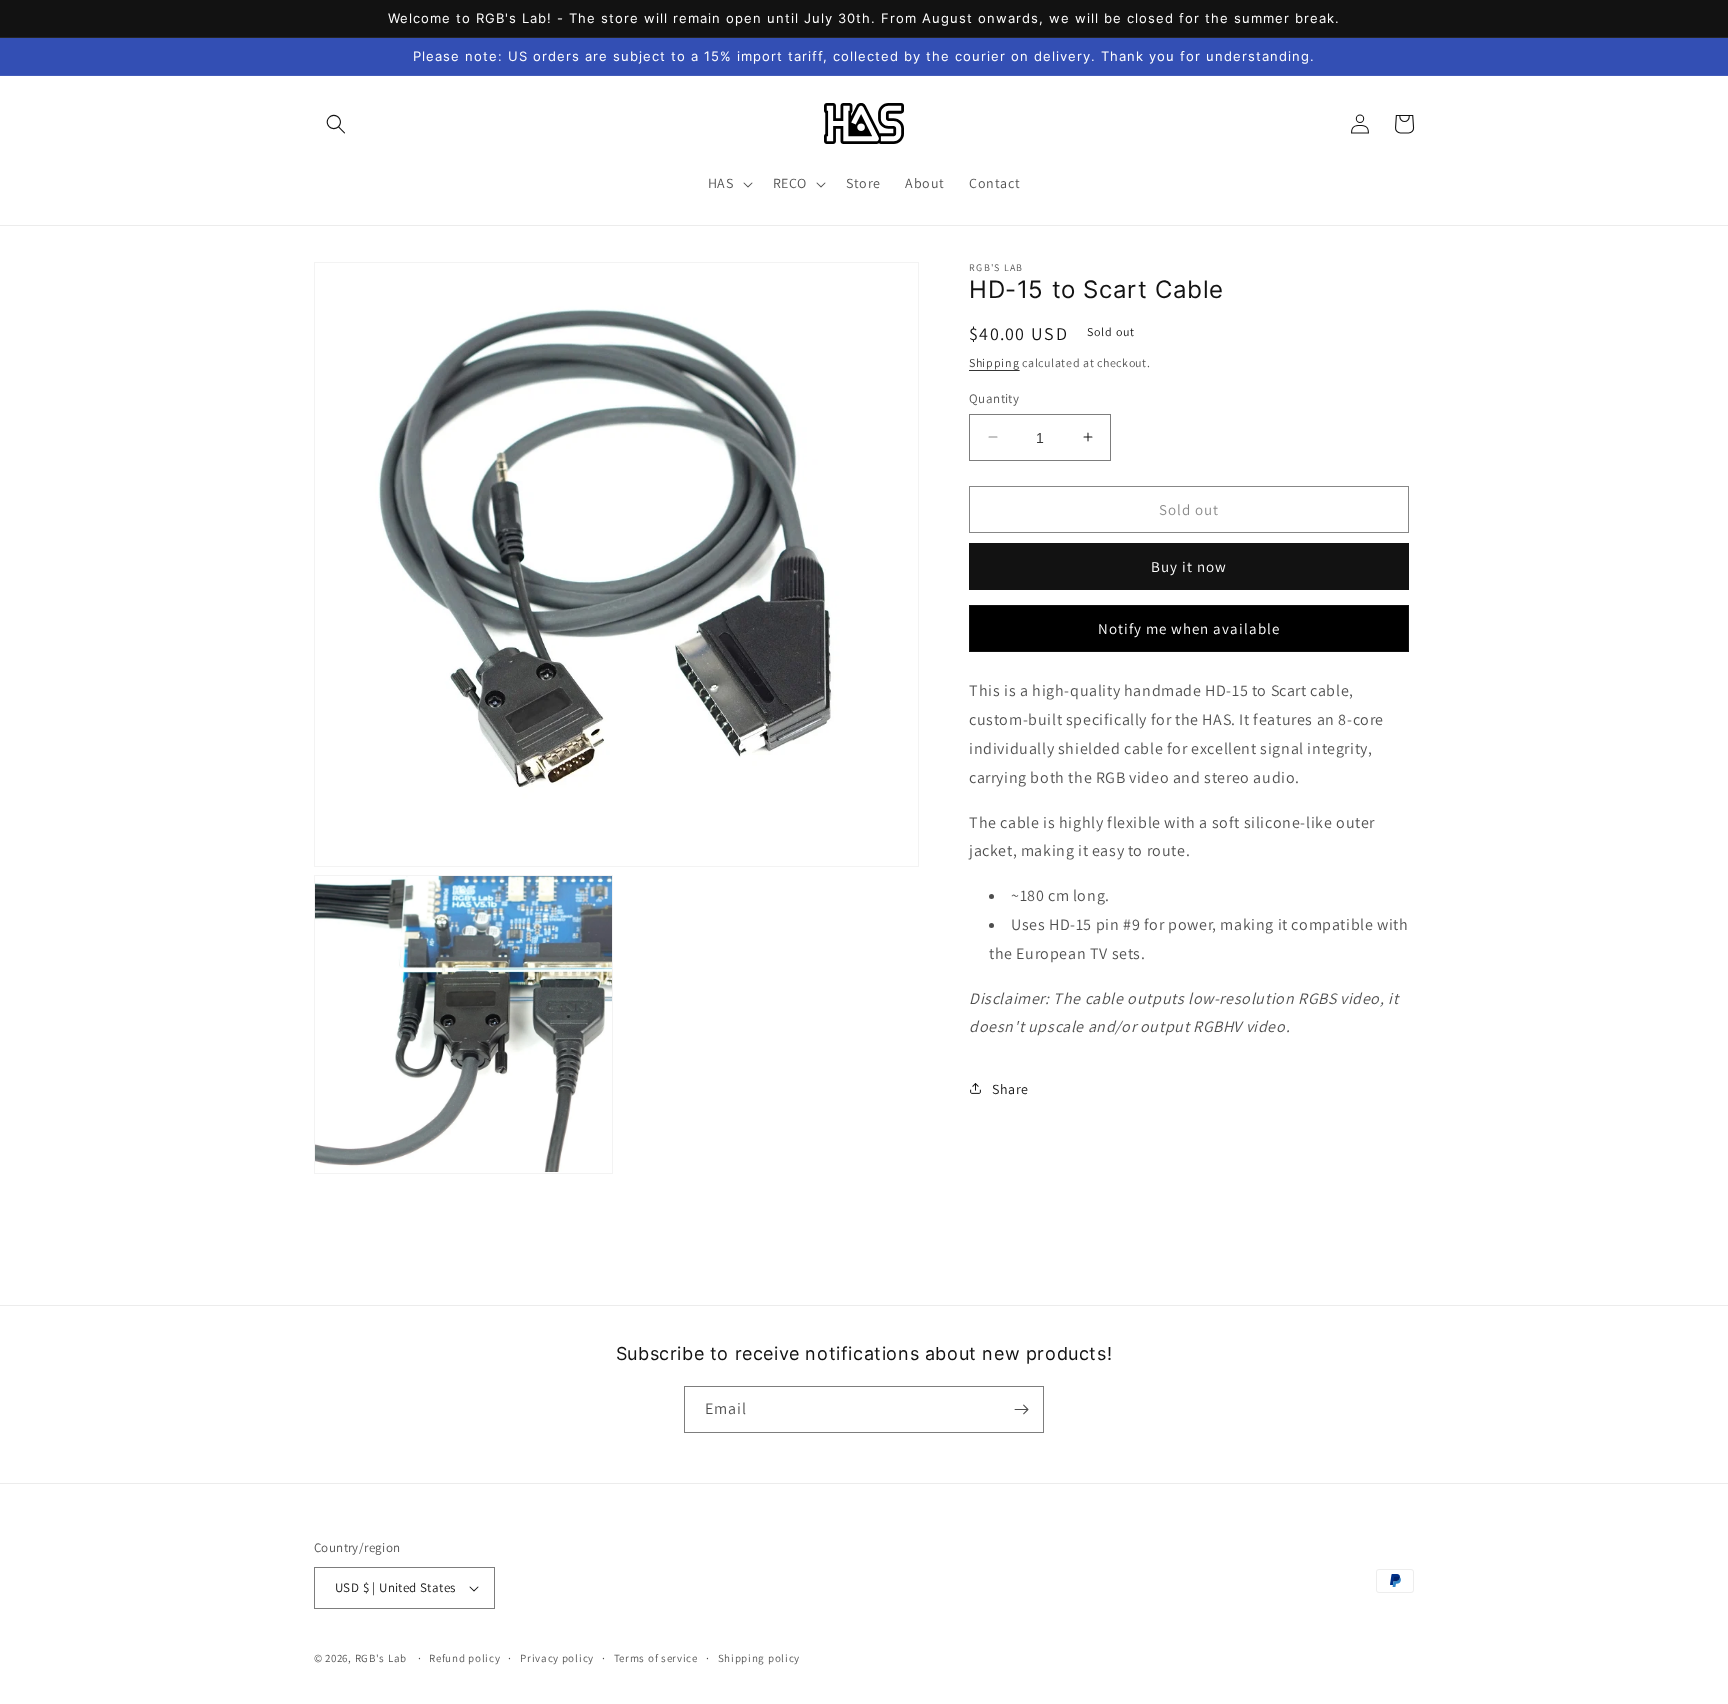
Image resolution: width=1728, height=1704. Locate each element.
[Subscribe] (1021, 1409)
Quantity (994, 397)
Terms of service (656, 1658)
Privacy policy (557, 1658)
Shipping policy (759, 1658)
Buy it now (1189, 566)
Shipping (994, 362)
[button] (336, 124)
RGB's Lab (381, 1658)
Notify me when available (1189, 627)
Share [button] (1010, 1088)
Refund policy (464, 1658)
